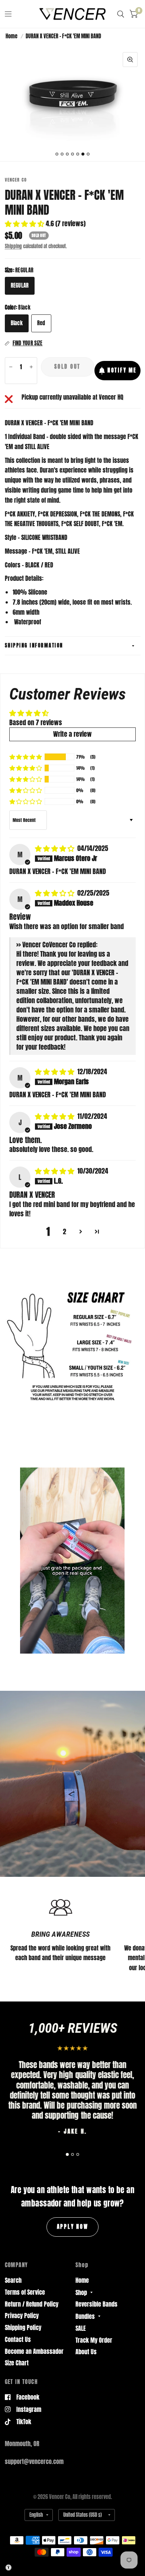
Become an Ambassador (34, 2351)
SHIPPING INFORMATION (34, 645)
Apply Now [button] (73, 2227)
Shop (81, 2292)
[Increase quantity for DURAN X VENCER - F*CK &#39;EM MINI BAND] (31, 367)
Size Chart (17, 2363)
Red (41, 323)
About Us (86, 2352)
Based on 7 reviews (36, 722)
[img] (55, 848)
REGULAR (20, 285)
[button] (25, 223)
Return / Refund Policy (32, 2304)
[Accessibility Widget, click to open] (9, 2567)
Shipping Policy (23, 2327)
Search (13, 2280)
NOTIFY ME (122, 370)
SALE (81, 2328)
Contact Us (18, 2339)
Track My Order (94, 2340)
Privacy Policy (22, 2316)
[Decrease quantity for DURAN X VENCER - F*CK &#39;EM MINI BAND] (11, 367)
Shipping (13, 246)
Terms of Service (25, 2292)
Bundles (85, 2316)
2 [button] (65, 1232)
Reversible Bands (96, 2304)
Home (12, 36)
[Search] (121, 14)
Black (17, 323)
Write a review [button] (72, 734)
